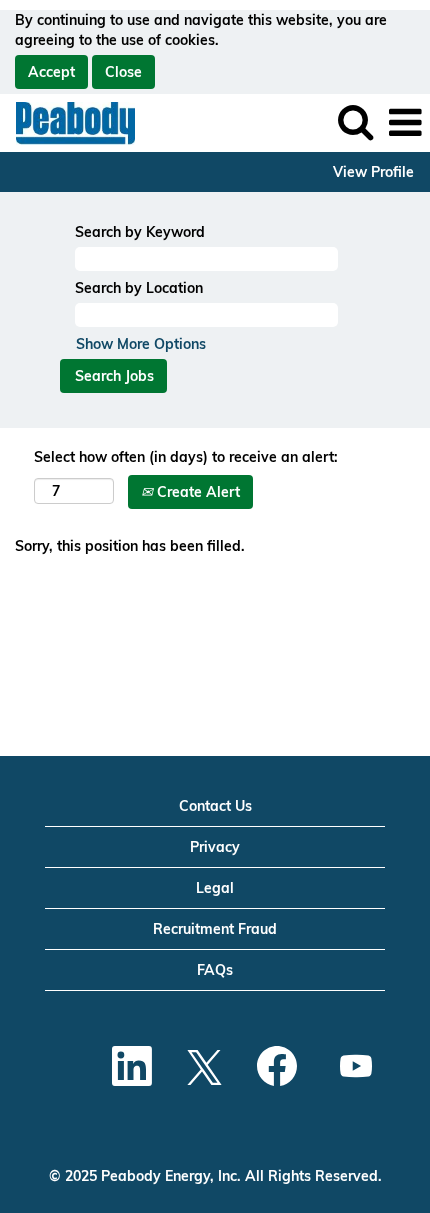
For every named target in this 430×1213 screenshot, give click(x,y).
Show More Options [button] (141, 344)
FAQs (215, 970)
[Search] (355, 121)
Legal (215, 888)
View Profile (373, 172)
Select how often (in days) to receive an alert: (186, 457)
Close (123, 72)
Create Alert (196, 492)
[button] (405, 122)
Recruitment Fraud (215, 929)
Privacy (215, 847)
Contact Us (215, 806)
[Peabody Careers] (68, 122)
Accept (51, 72)
